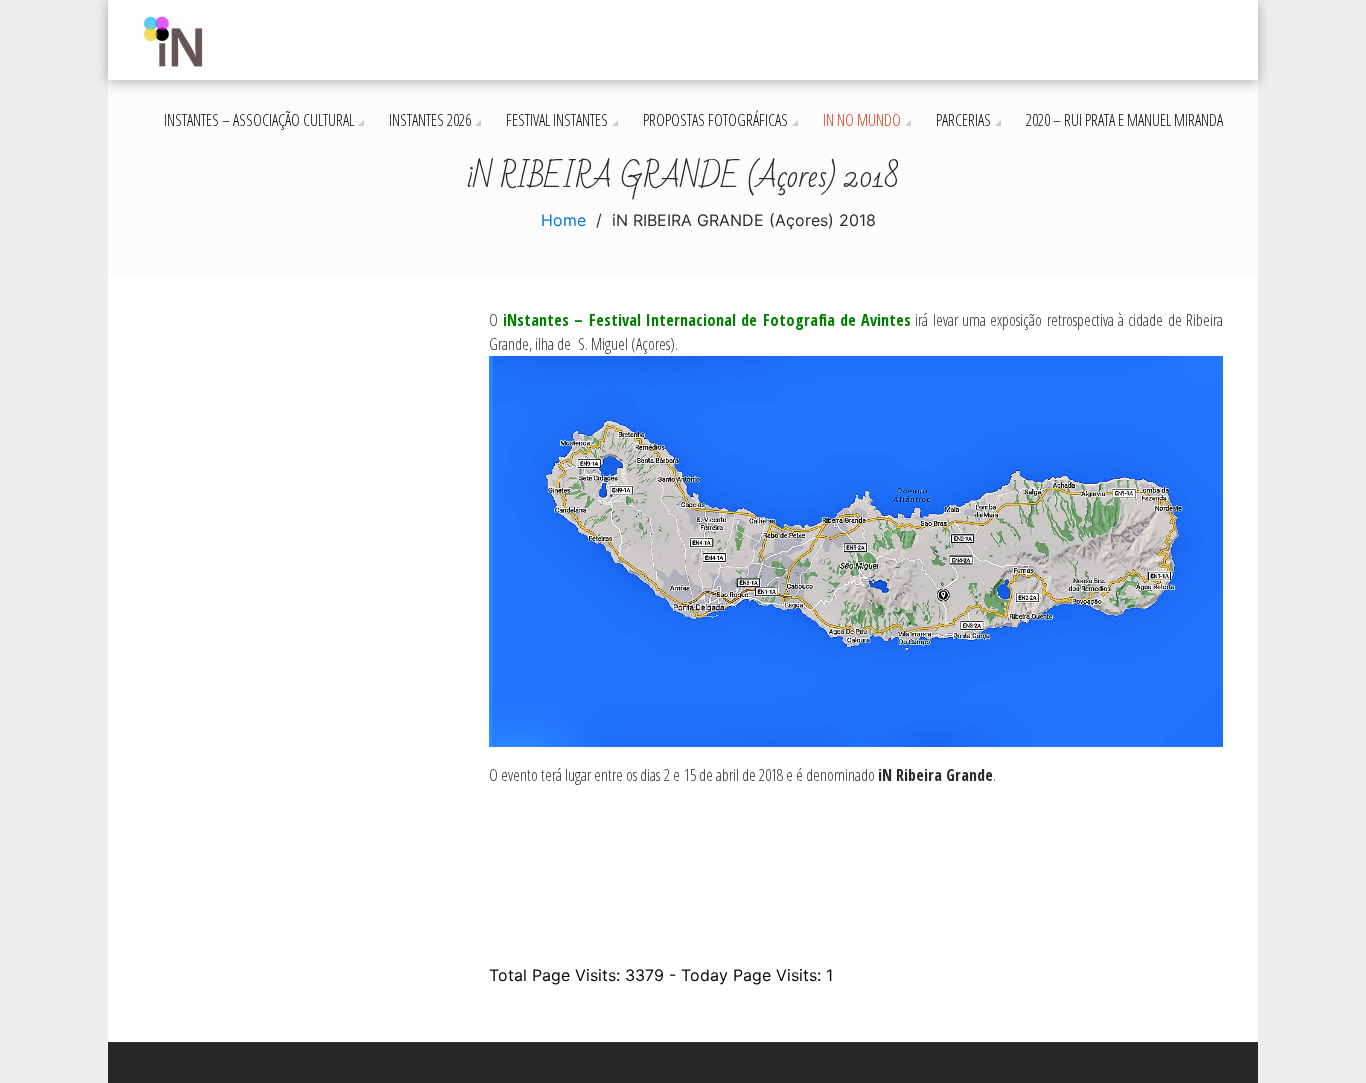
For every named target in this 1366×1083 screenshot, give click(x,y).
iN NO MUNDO (862, 120)
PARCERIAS (963, 120)
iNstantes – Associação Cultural (259, 120)
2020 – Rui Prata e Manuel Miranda (1124, 120)
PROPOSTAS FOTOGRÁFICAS (715, 120)
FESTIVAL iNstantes (557, 120)
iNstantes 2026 (430, 120)
